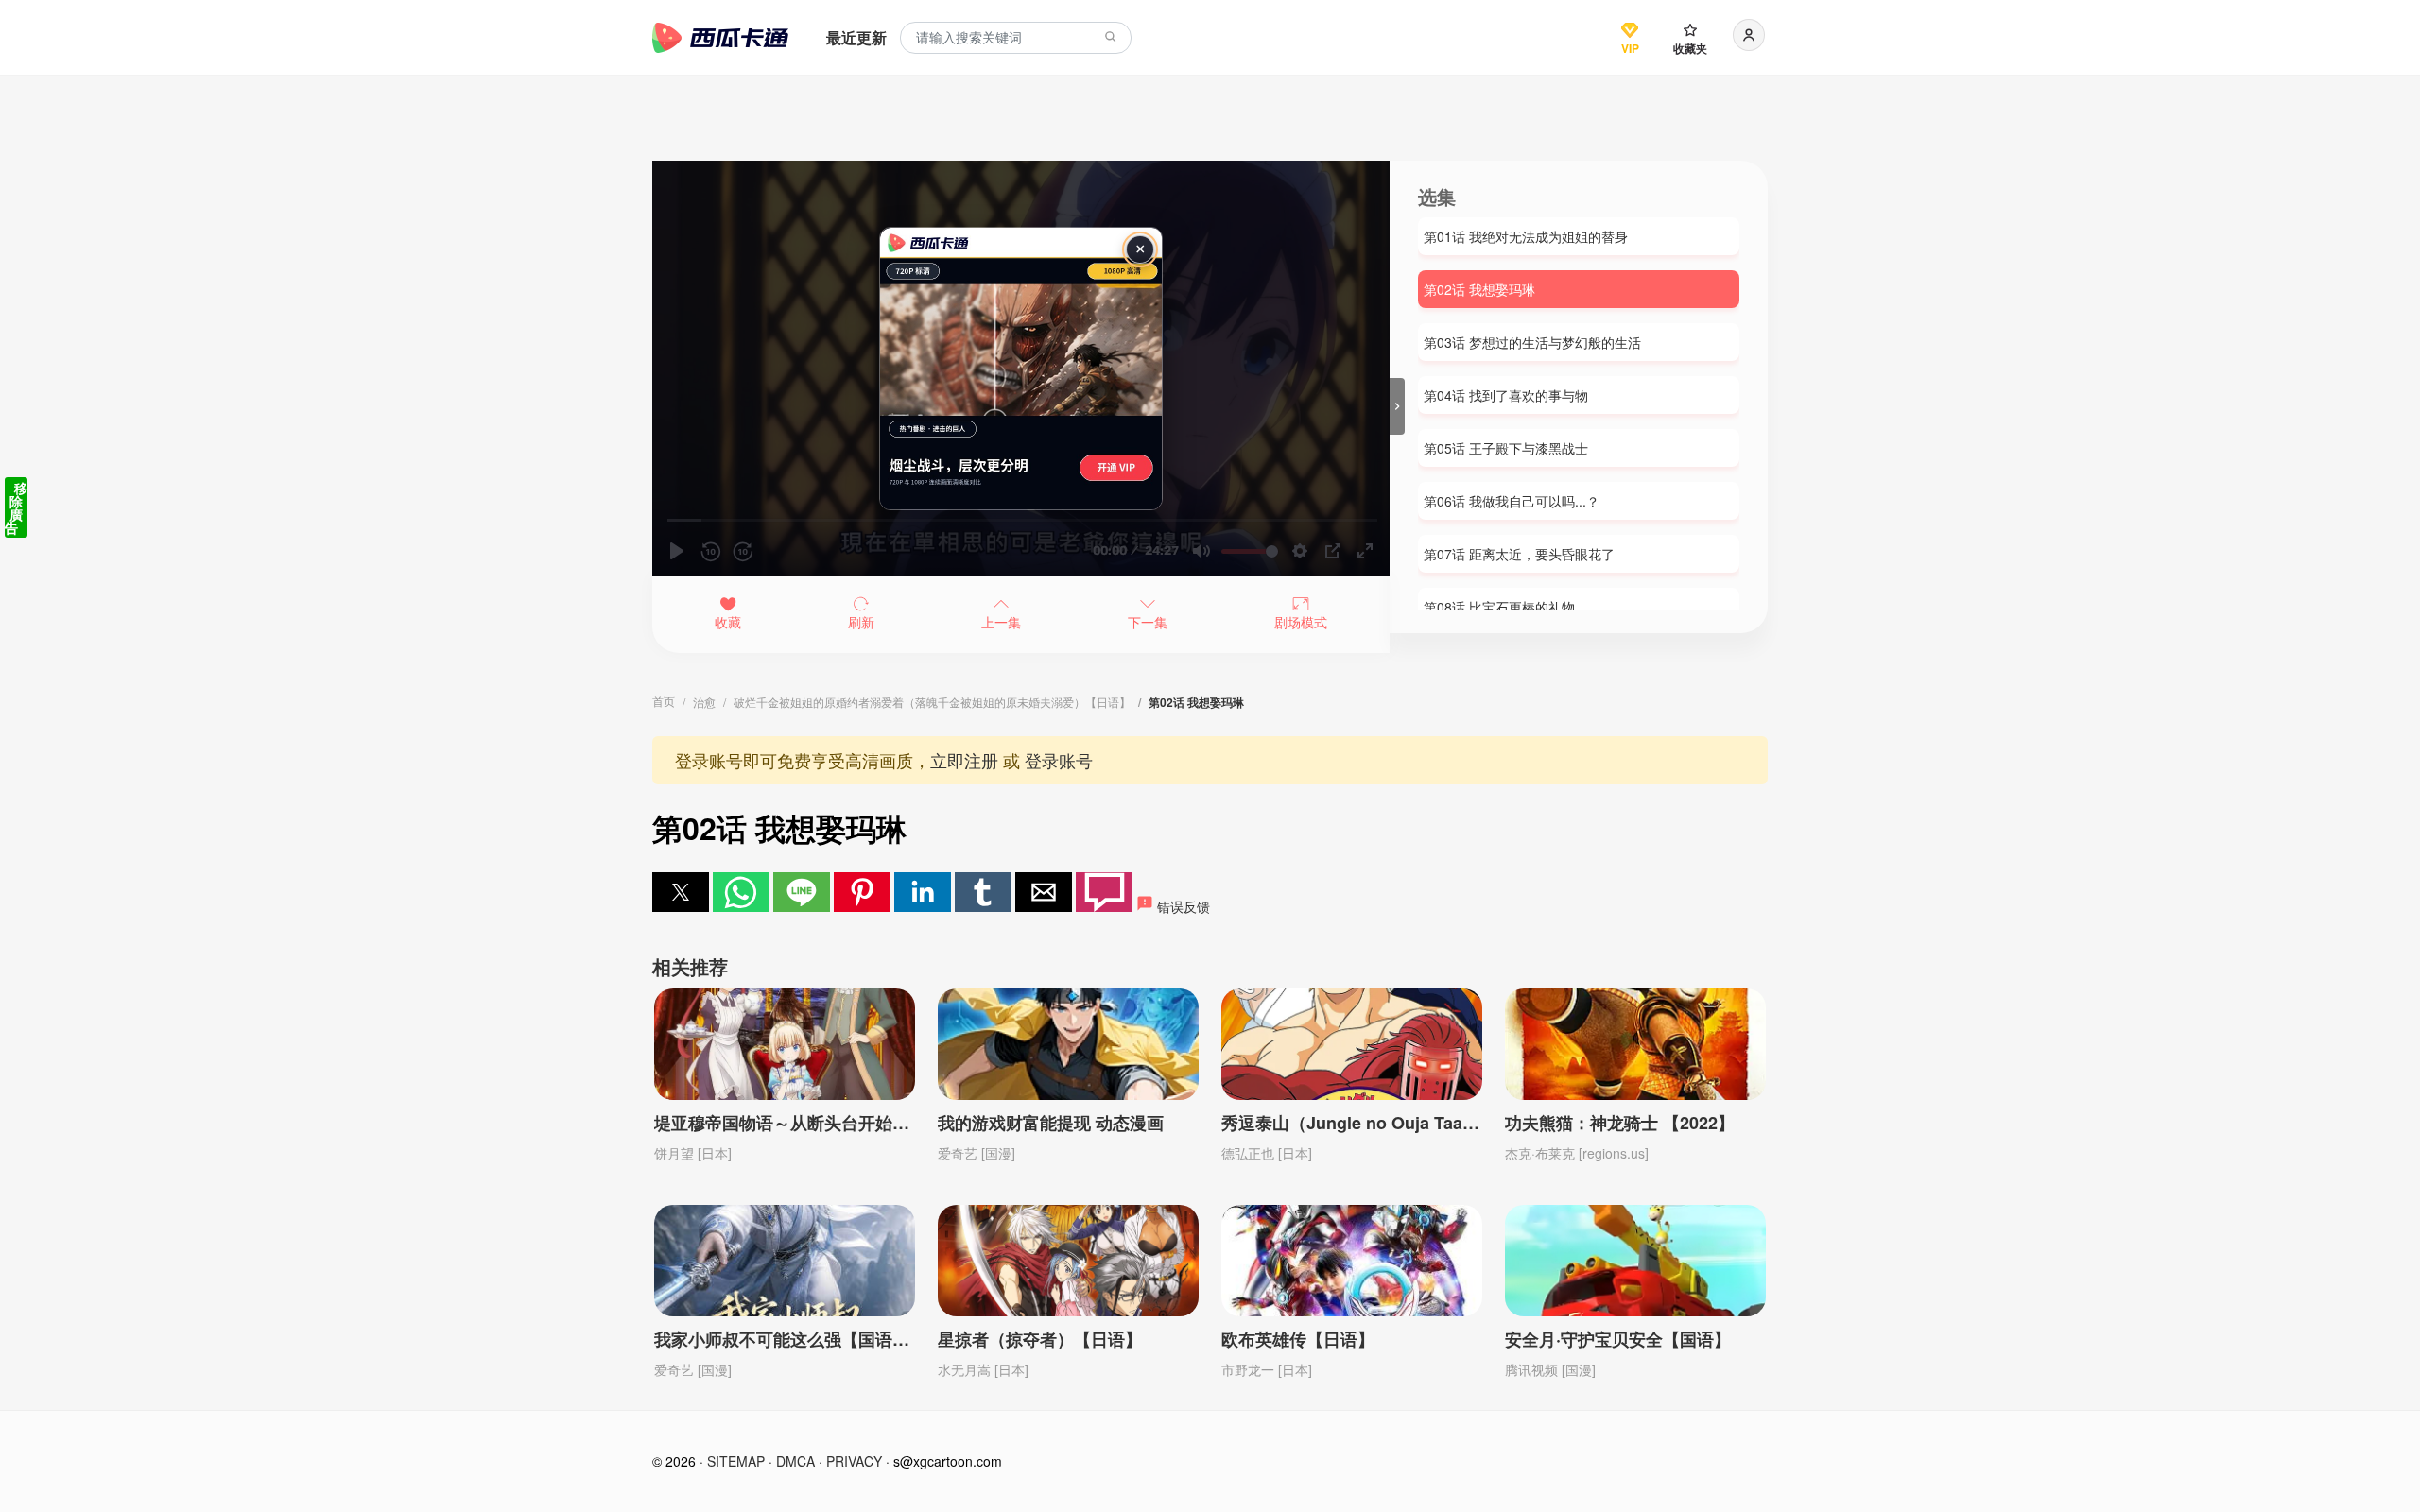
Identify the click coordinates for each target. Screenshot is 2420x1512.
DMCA (795, 1461)
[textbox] (1016, 38)
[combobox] (1016, 38)
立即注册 (964, 760)
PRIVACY (854, 1461)
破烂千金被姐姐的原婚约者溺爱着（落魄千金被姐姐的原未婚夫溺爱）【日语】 (932, 702)
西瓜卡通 (720, 38)
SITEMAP (736, 1461)
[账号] (1749, 35)
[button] (681, 892)
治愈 (704, 702)
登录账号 (1059, 760)
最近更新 (856, 37)
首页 (664, 701)
